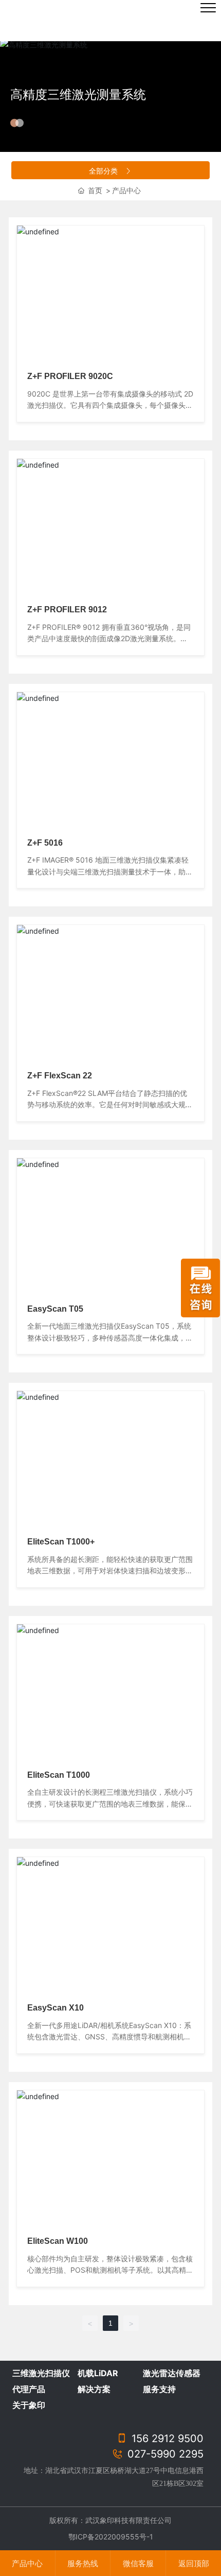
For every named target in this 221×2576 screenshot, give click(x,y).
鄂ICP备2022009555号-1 (111, 2537)
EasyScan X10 (56, 2008)
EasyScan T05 (55, 1309)
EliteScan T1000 (59, 1775)
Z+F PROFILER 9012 (67, 609)
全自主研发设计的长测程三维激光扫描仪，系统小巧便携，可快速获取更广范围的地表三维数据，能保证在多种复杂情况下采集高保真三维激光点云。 (110, 1804)
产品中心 (27, 2563)
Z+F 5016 (45, 843)
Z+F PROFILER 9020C (70, 376)
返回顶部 (194, 2563)
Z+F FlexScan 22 (60, 1076)
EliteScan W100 (58, 2241)
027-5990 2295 (164, 2454)
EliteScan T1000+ (61, 1542)
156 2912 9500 (166, 2438)
